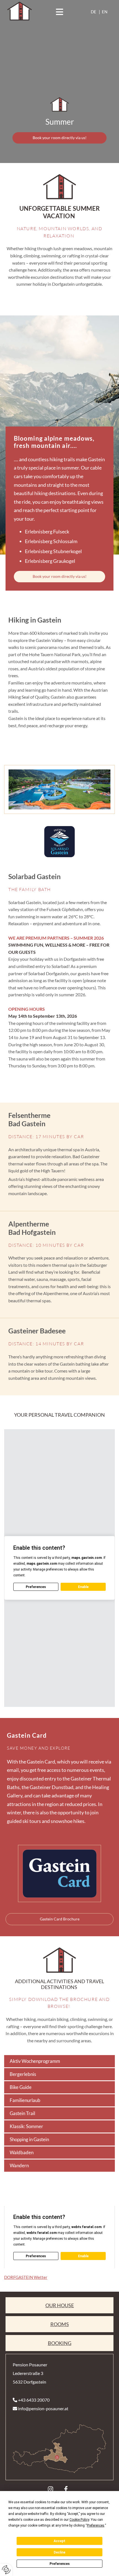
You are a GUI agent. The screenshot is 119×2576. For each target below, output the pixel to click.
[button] (59, 12)
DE (94, 12)
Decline (59, 2552)
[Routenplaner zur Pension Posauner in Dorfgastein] (59, 2449)
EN (105, 12)
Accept (59, 2541)
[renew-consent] (6, 2570)
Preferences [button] (96, 2525)
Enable (83, 1587)
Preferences (60, 2564)
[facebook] (66, 2489)
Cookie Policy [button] (79, 2520)
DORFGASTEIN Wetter (26, 2277)
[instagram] (51, 2489)
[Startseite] (59, 104)
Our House (60, 2305)
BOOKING (60, 2343)
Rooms (60, 2324)
